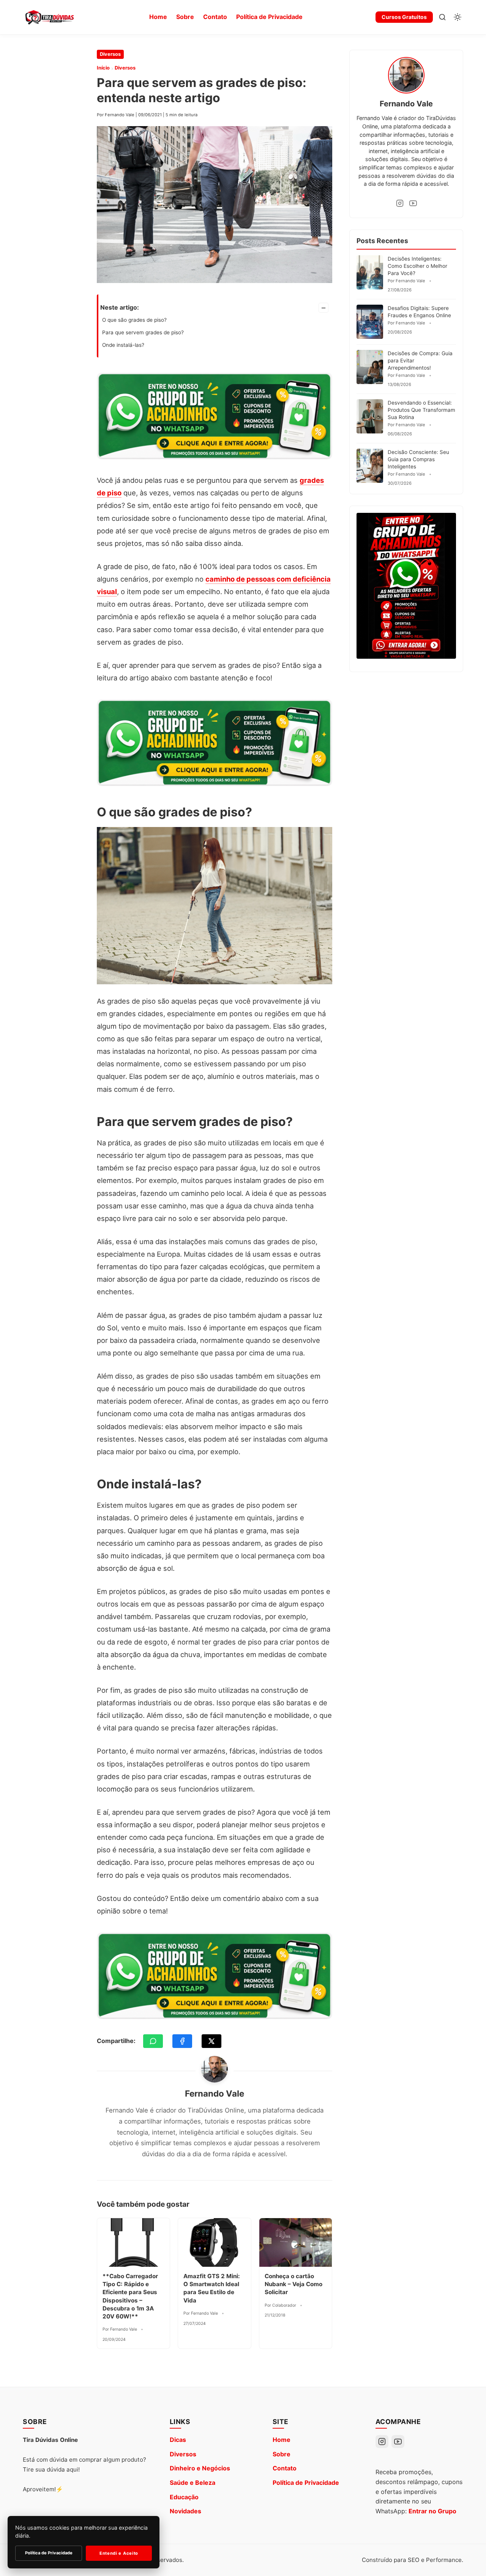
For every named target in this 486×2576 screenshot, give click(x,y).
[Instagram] (400, 203)
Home (158, 17)
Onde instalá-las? (123, 345)
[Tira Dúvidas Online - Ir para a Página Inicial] (49, 17)
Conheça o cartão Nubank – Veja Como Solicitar (293, 2284)
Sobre (185, 17)
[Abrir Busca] (442, 17)
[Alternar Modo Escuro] (458, 17)
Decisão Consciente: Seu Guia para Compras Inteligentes (418, 459)
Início (103, 68)
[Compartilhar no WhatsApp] (153, 2041)
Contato (215, 17)
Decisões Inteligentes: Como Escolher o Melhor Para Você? (417, 266)
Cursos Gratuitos (404, 17)
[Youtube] (413, 203)
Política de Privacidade (269, 17)
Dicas (178, 2440)
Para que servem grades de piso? (143, 332)
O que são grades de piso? (134, 320)
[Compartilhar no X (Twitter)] (211, 2041)
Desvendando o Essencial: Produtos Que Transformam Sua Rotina (421, 410)
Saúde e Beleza (193, 2483)
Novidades (185, 2511)
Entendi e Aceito (119, 2553)
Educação (184, 2497)
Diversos (110, 54)
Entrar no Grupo (432, 2511)
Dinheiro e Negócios (200, 2468)
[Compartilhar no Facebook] (182, 2041)
